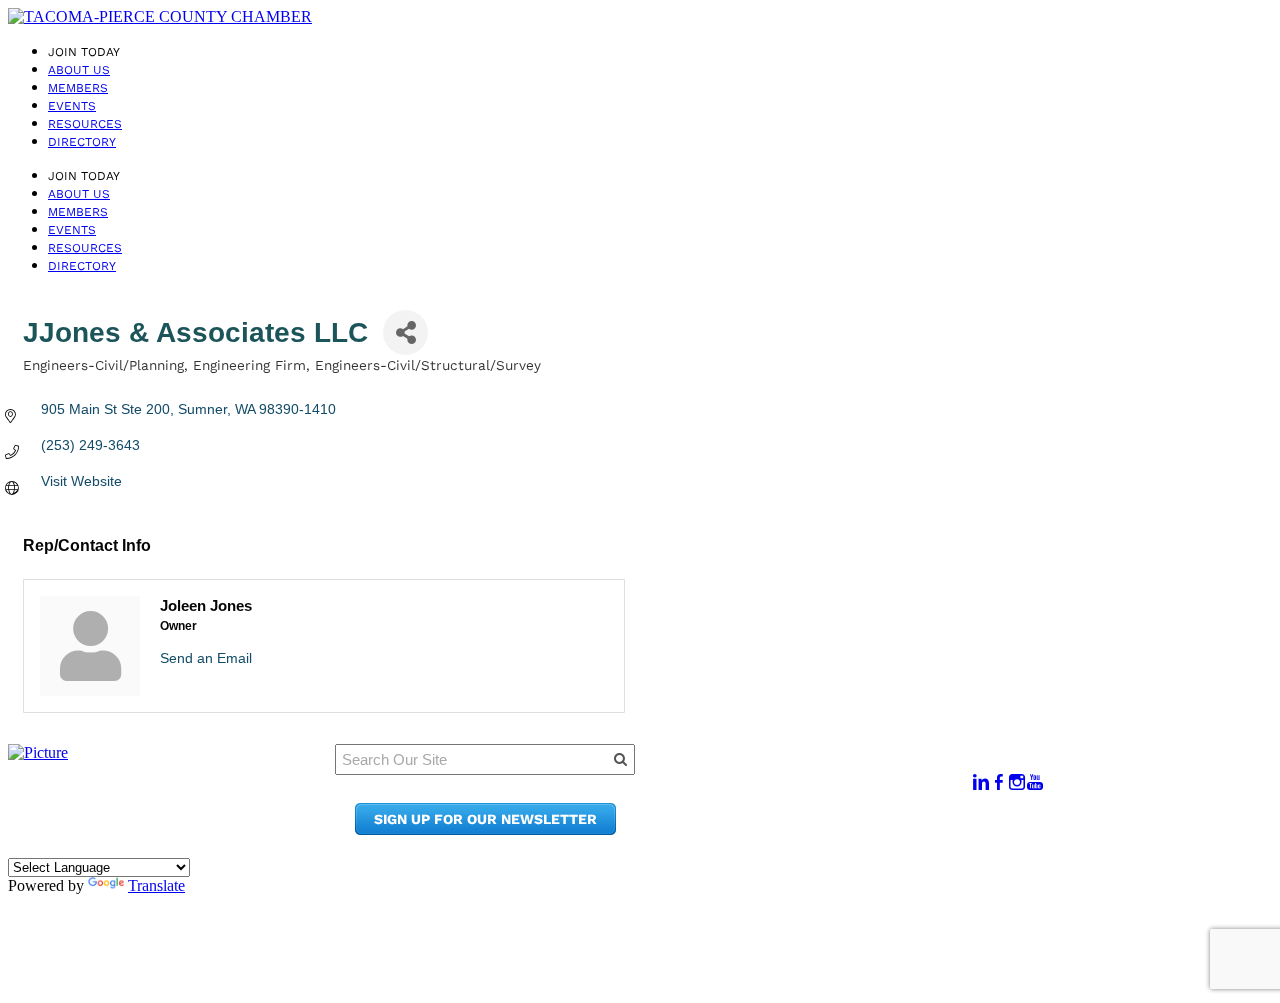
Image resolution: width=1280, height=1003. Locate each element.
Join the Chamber (826, 829)
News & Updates (819, 791)
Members (78, 88)
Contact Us (799, 810)
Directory (82, 142)
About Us (79, 70)
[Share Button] (405, 332)
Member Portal (814, 772)
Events (72, 106)
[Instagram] (1017, 782)
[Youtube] (1035, 782)
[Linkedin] (981, 782)
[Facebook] (999, 782)
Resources (85, 124)
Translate (156, 885)
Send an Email (206, 658)
